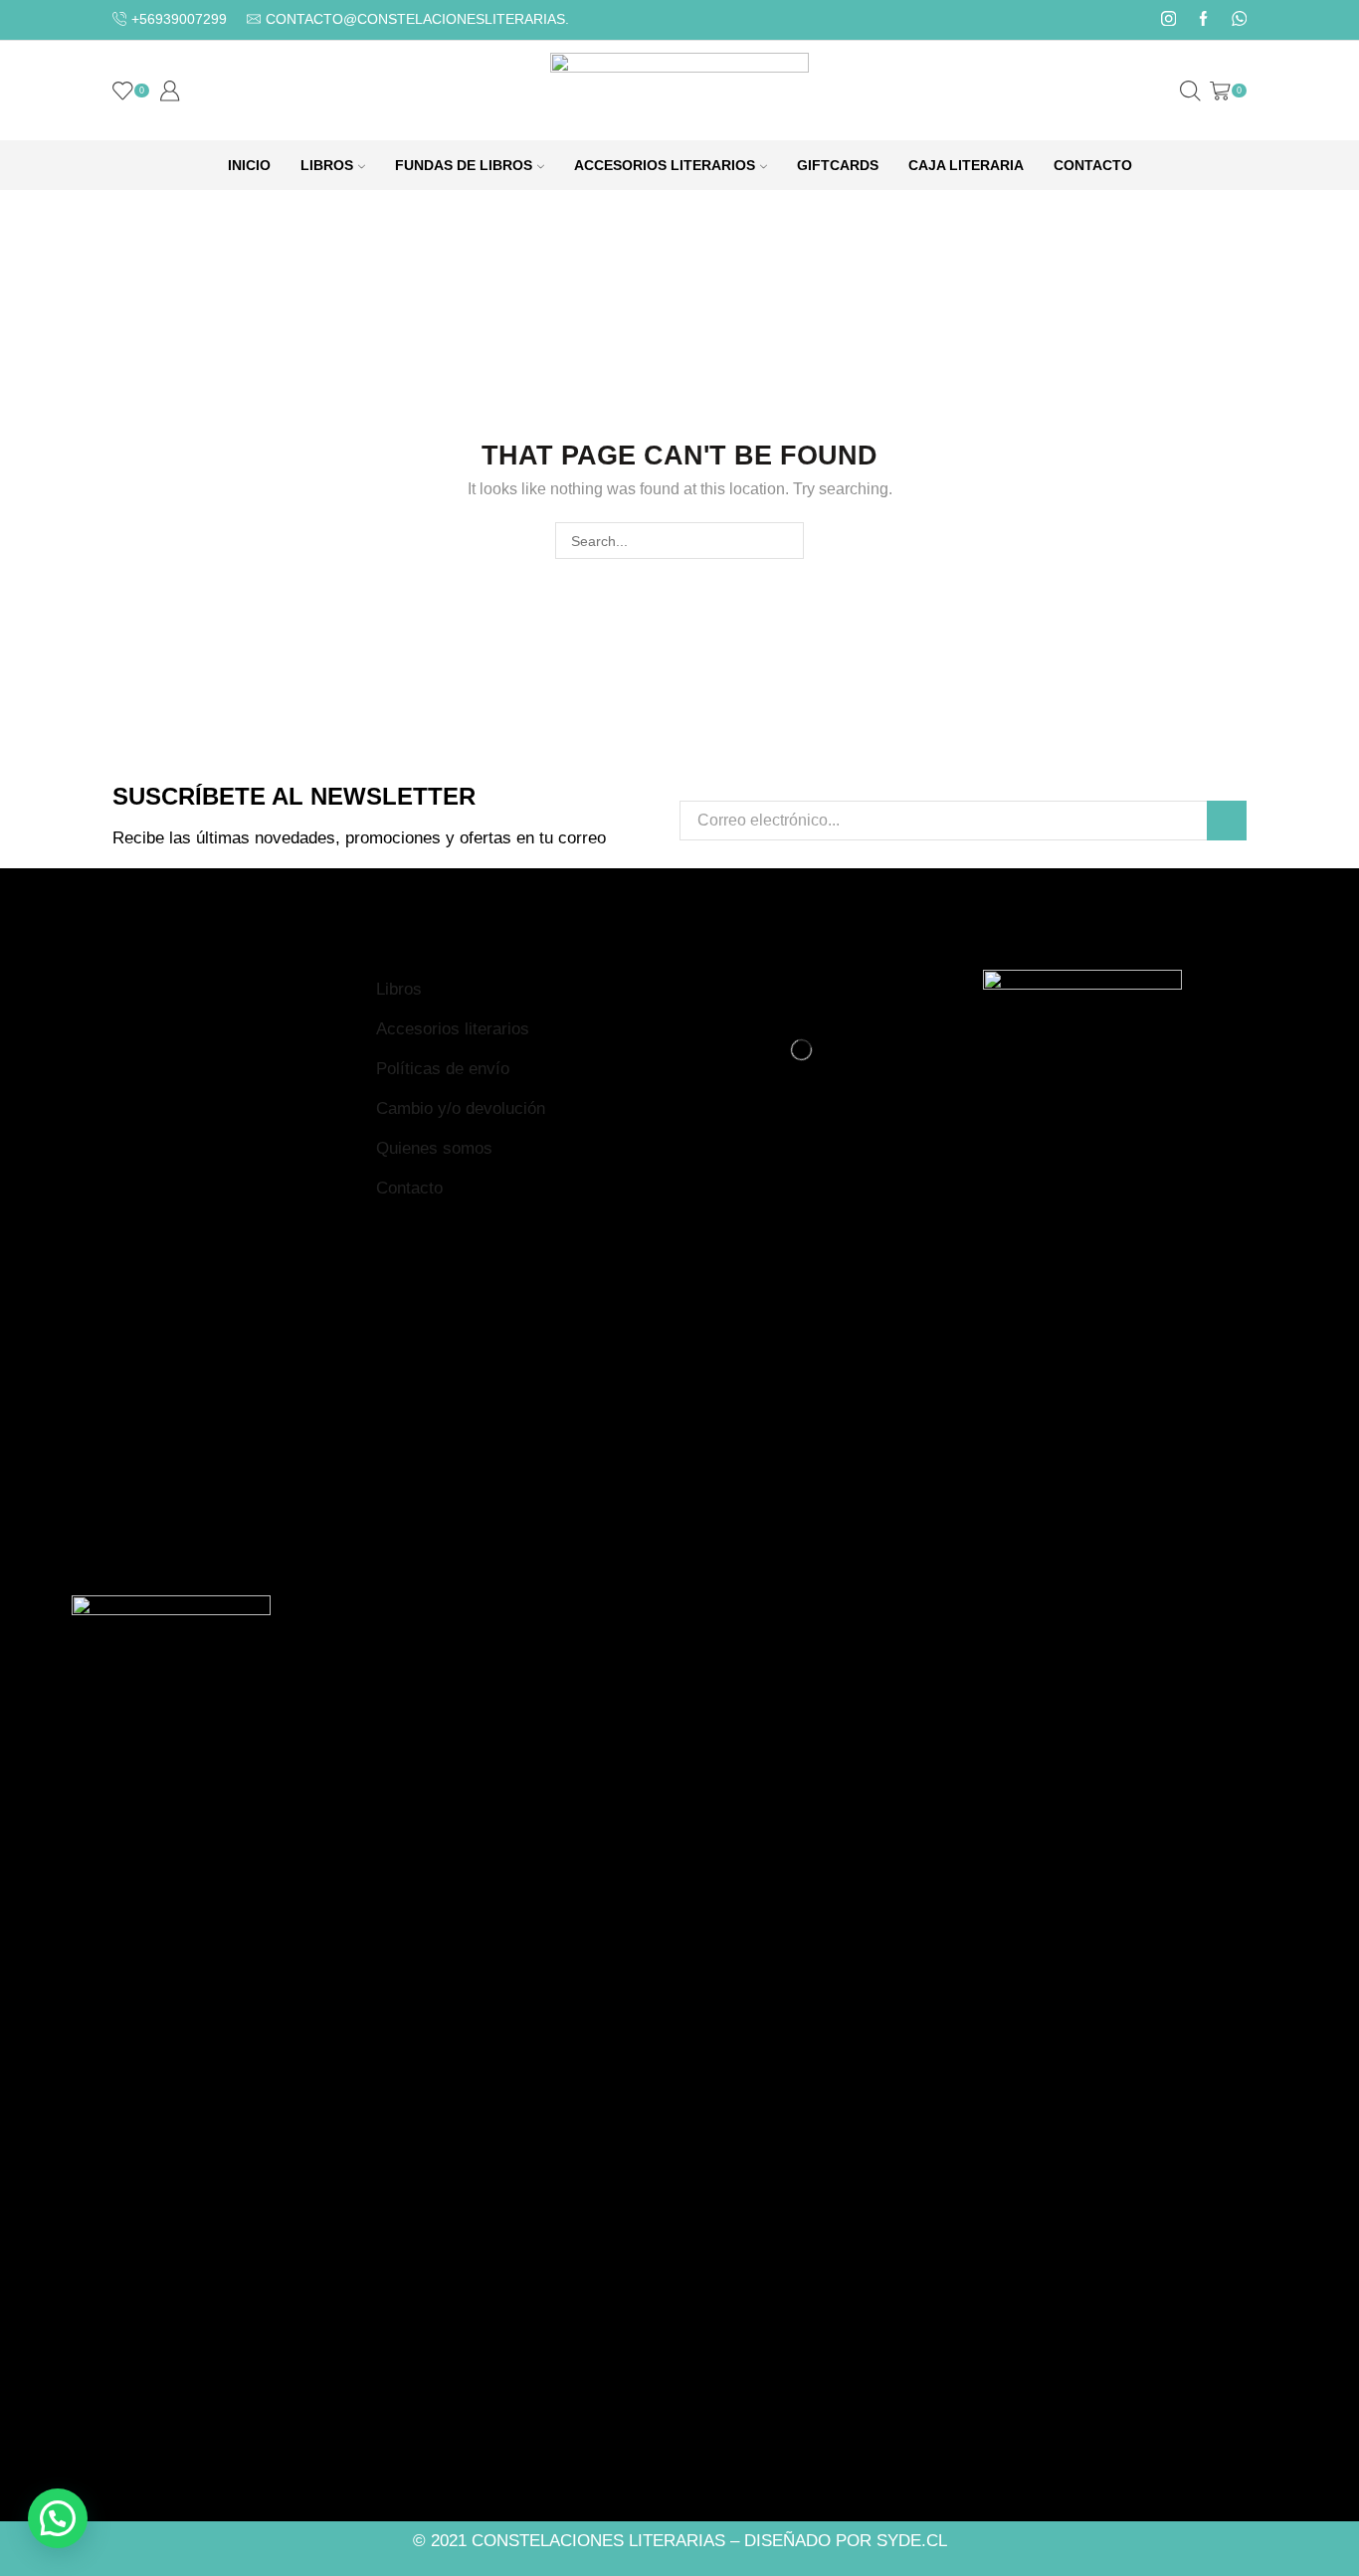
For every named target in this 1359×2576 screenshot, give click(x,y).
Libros (327, 165)
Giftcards (838, 165)
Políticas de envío (443, 1069)
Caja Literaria (966, 165)
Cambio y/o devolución (461, 1108)
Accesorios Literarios (665, 165)
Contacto (1093, 165)
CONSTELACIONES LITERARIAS (598, 2541)
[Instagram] (1168, 20)
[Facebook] (1203, 20)
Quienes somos (434, 1148)
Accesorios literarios (453, 1029)
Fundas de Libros (464, 165)
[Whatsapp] (1239, 20)
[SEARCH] (785, 541)
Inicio (249, 165)
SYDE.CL (912, 2541)
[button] (58, 2518)
